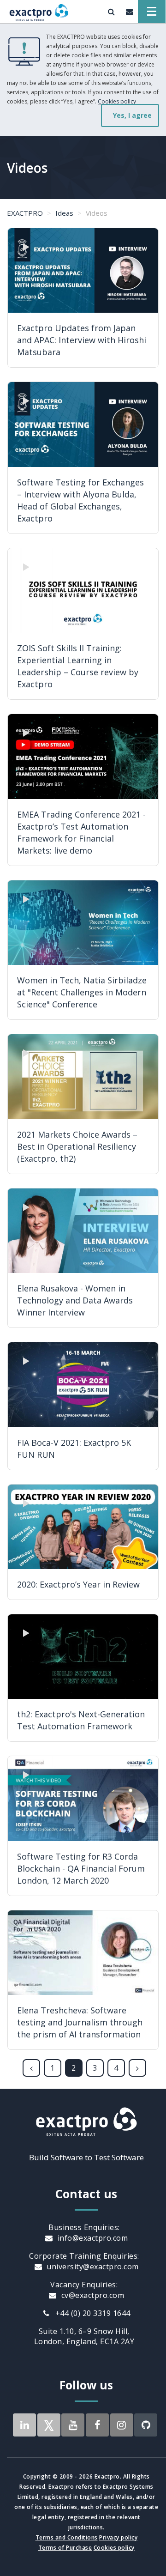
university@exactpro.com (92, 2267)
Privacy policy (118, 2537)
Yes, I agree (132, 115)
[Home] (39, 12)
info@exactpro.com (92, 2238)
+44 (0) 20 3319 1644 (92, 2313)
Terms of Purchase (65, 2548)
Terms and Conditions (67, 2537)
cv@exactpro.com (92, 2295)
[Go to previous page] (31, 2068)
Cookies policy (117, 101)
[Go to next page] (137, 2068)
